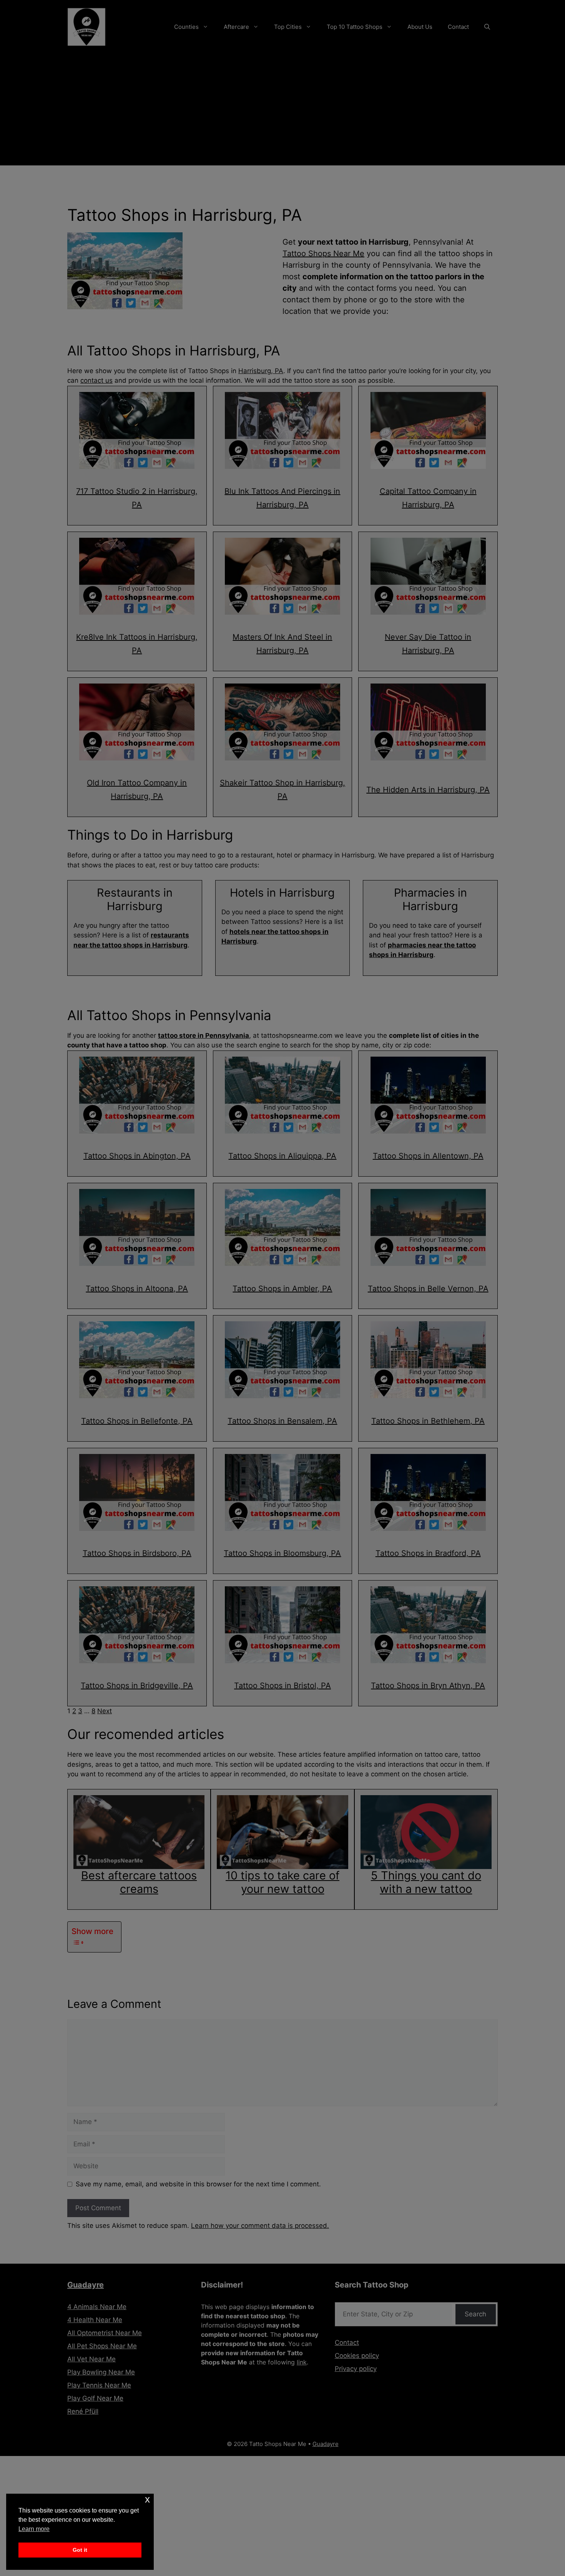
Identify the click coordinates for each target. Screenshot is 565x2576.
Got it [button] (80, 2550)
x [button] (147, 2499)
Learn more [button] (34, 2529)
